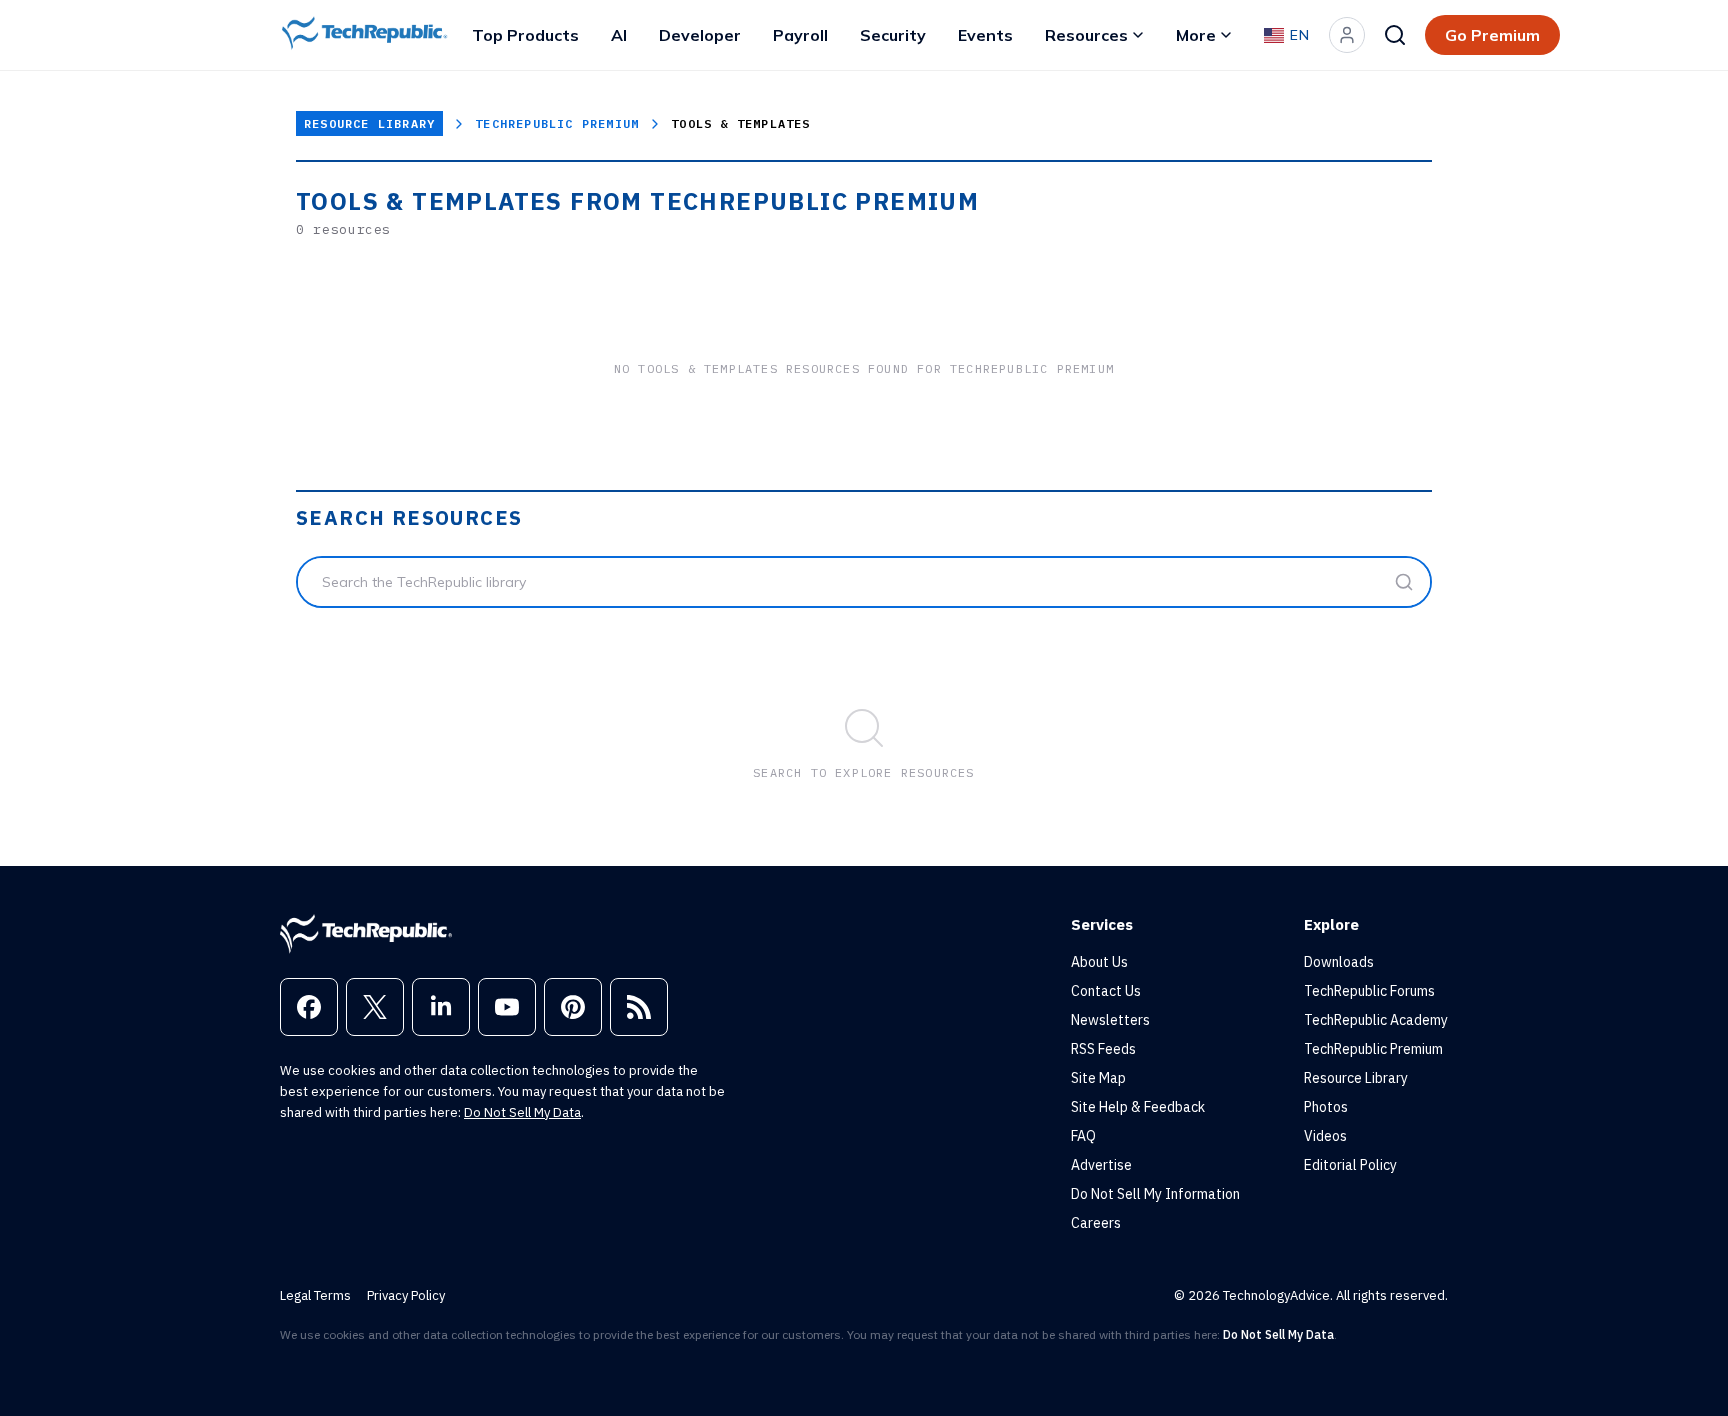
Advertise (1101, 1165)
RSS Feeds (1103, 1049)
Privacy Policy (406, 1295)
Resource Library (369, 123)
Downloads (1339, 962)
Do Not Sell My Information (1155, 1194)
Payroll (800, 35)
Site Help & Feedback (1138, 1107)
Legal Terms (315, 1295)
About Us (1099, 962)
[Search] (1395, 35)
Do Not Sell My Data (522, 1112)
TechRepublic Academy (1376, 1020)
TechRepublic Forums (1369, 991)
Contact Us (1106, 991)
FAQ (1083, 1136)
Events (985, 35)
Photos (1326, 1107)
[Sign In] (1347, 35)
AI (619, 35)
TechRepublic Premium (557, 123)
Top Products (525, 35)
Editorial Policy (1350, 1165)
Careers (1096, 1223)
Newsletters (1110, 1020)
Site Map (1098, 1078)
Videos (1325, 1136)
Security (893, 35)
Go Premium (1492, 35)
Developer (700, 35)
